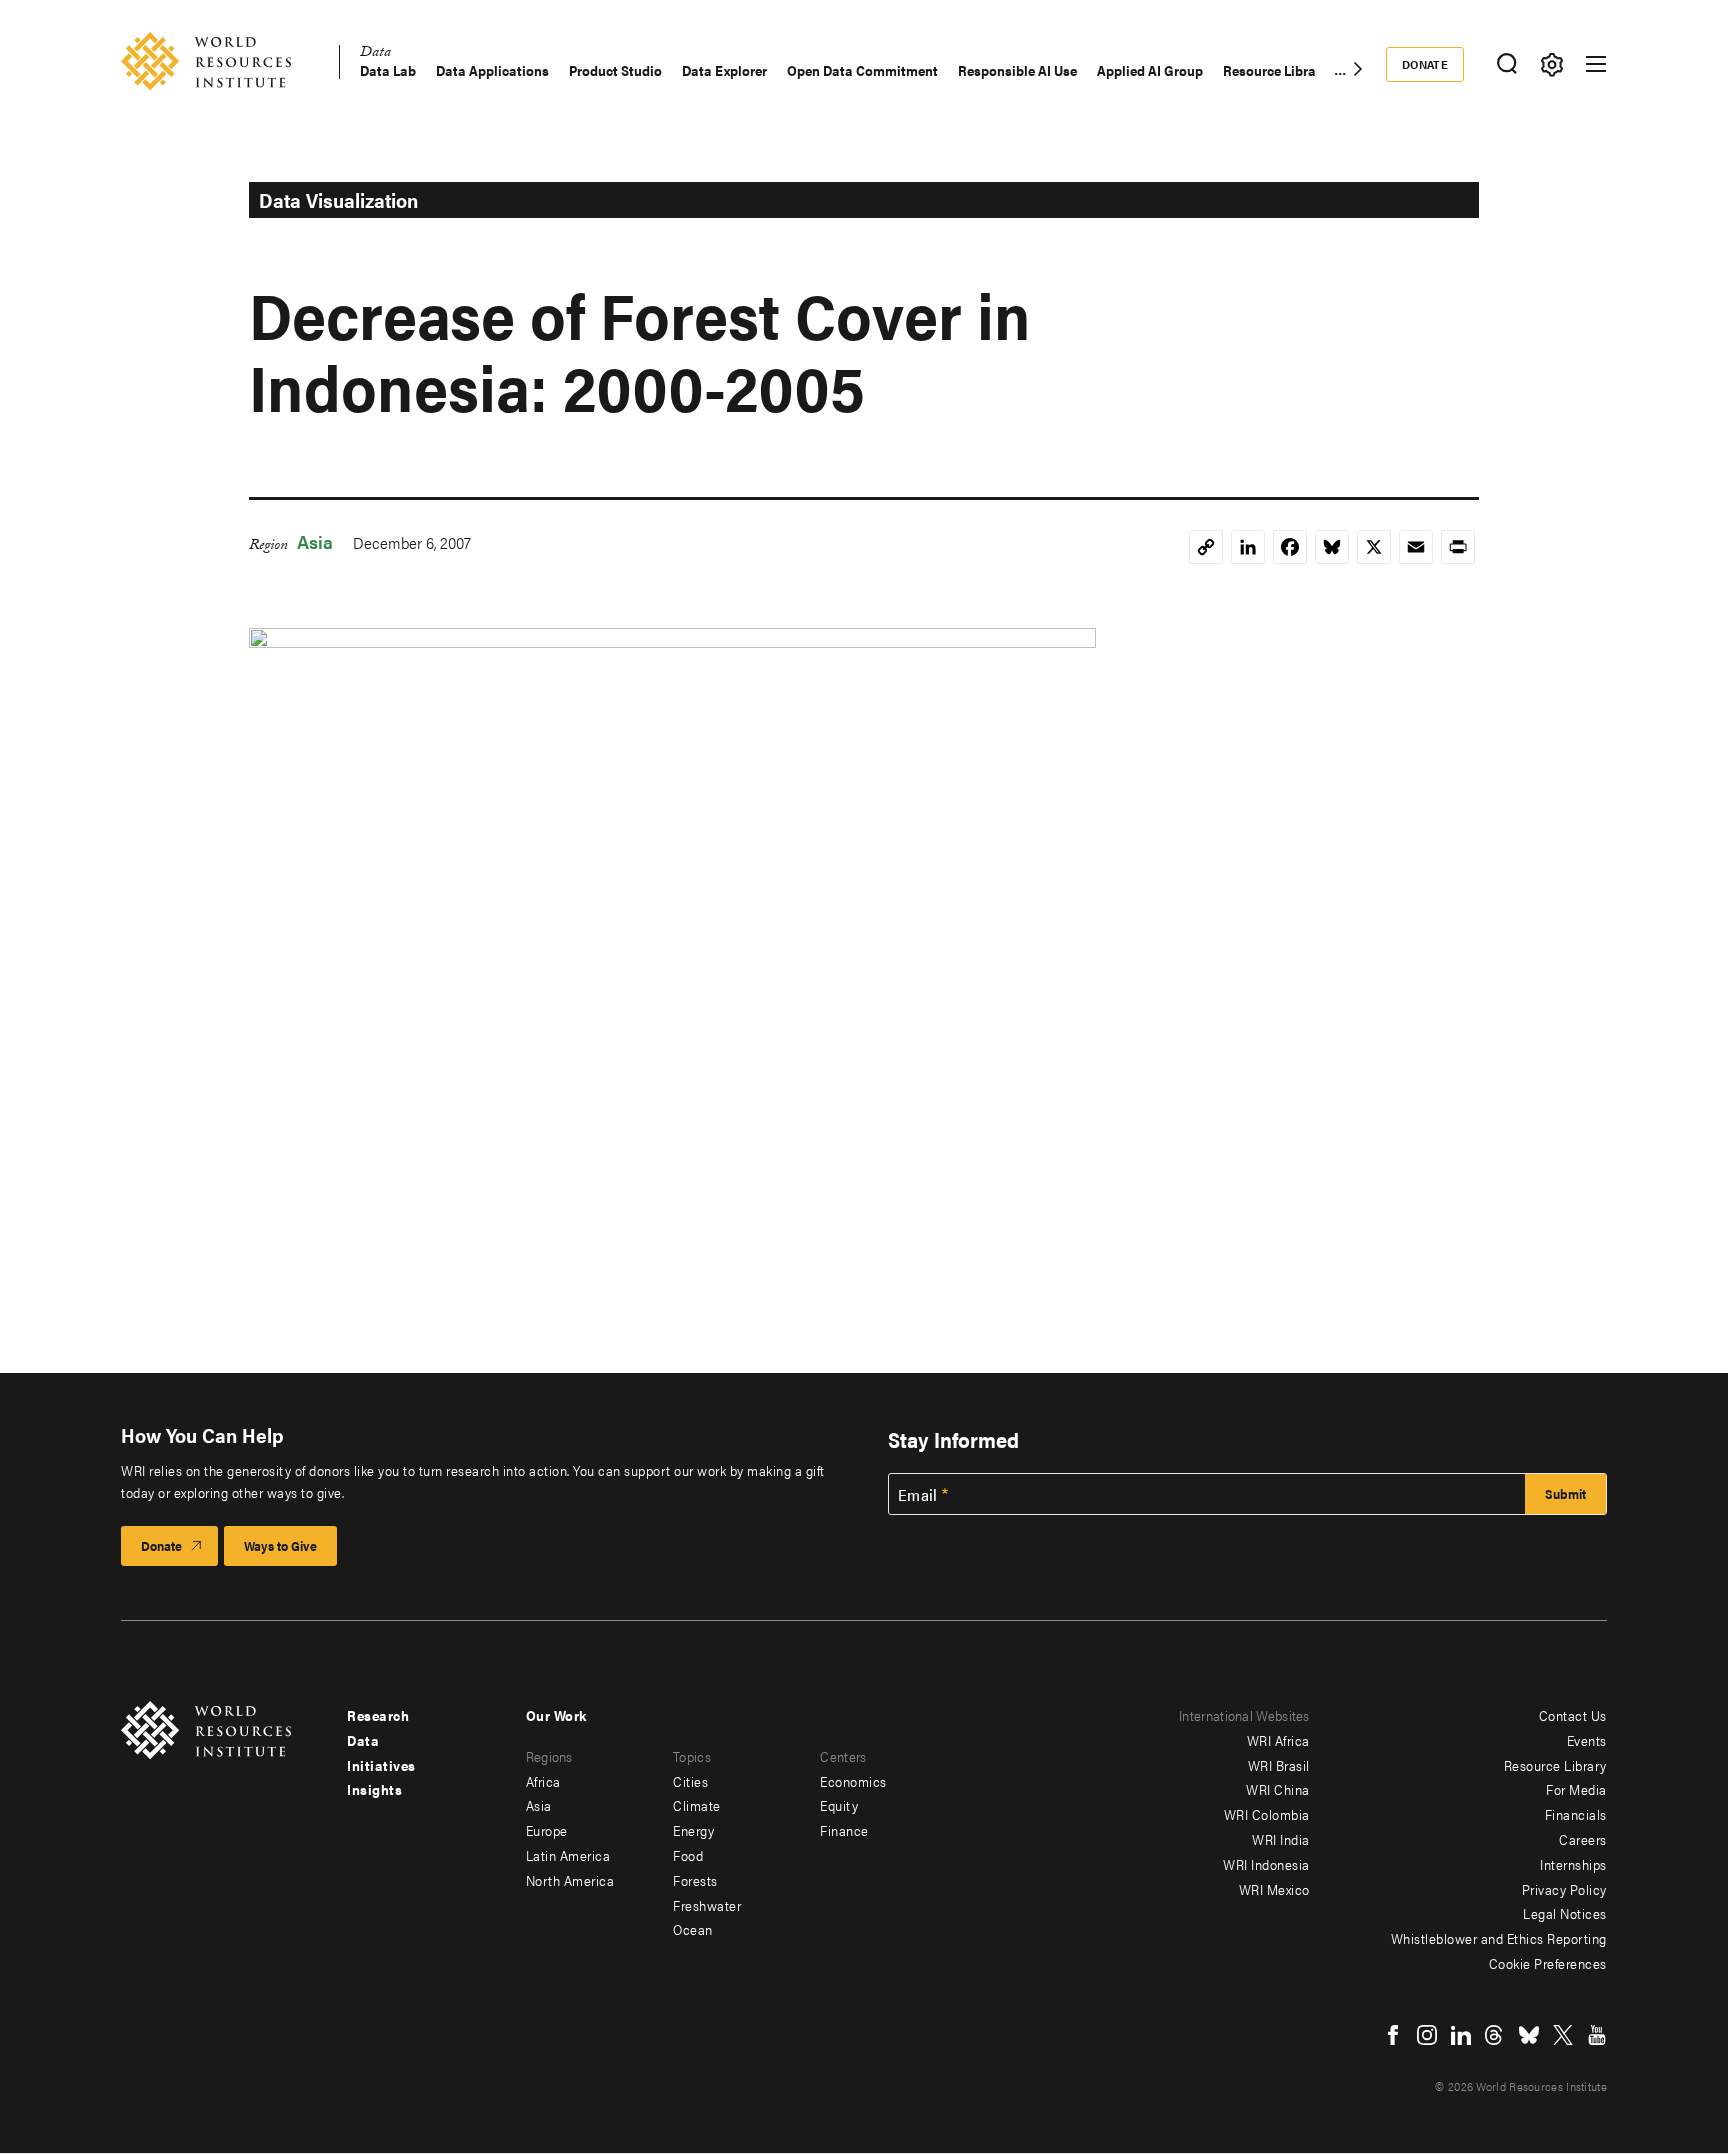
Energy (693, 1830)
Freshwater (707, 1905)
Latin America (568, 1855)
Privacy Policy (1564, 1889)
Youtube (1597, 2035)
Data (375, 54)
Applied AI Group (1150, 70)
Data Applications (492, 70)
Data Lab (388, 70)
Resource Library (1275, 70)
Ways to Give (280, 1545)
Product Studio (615, 70)
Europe (547, 1830)
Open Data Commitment (862, 70)
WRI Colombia (1267, 1814)
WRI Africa (1278, 1740)
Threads (1495, 2035)
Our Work (556, 1715)
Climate (697, 1805)
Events (1587, 1740)
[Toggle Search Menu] (1506, 64)
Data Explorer (724, 70)
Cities (690, 1781)
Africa (543, 1781)
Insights (374, 1789)
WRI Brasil (1279, 1765)
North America (570, 1880)
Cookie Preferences (1548, 1963)
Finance (844, 1830)
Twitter (1563, 2035)
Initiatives (381, 1765)
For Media (1576, 1789)
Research (378, 1715)
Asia (315, 541)
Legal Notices (1565, 1913)
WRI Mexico (1274, 1889)
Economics (853, 1781)
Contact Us (1573, 1715)
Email (918, 1495)
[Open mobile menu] (1596, 64)
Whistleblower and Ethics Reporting (1499, 1938)
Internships (1573, 1864)
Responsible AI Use (1017, 70)
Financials (1576, 1814)
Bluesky (1529, 2035)
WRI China (1278, 1789)
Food (688, 1855)
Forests (695, 1880)
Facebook (1393, 2035)
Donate (1425, 64)
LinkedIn (1461, 2035)
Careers (1583, 1839)
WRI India (1281, 1839)
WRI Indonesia (1266, 1864)
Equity (839, 1805)
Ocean (693, 1929)
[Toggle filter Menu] (1551, 64)
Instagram (1427, 2035)
